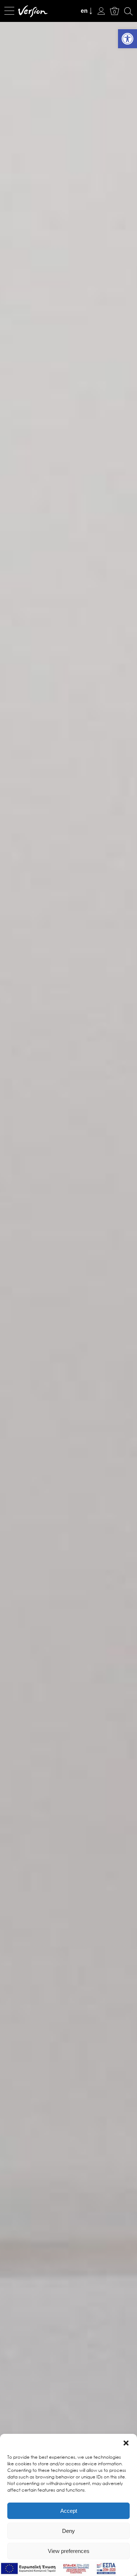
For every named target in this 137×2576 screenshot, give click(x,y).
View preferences (69, 2551)
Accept (69, 2511)
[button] (126, 2443)
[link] (128, 39)
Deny (68, 2531)
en (84, 11)
